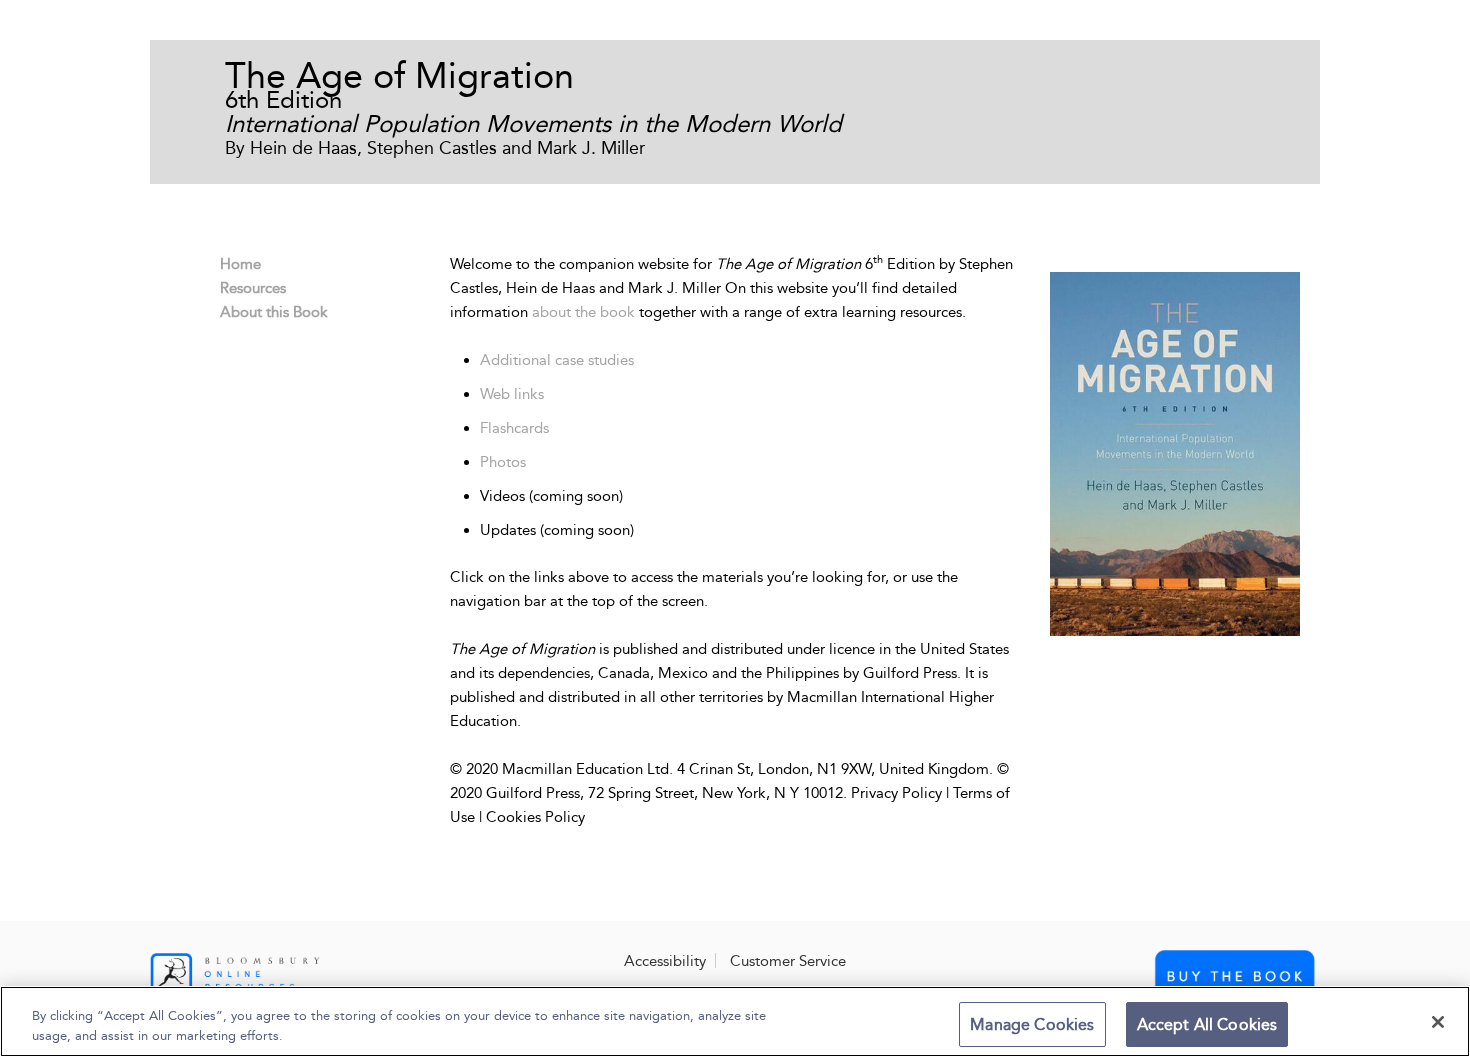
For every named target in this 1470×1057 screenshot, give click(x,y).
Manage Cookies (1032, 1024)
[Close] (1438, 1022)
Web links (512, 394)
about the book (583, 312)
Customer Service (788, 961)
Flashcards (514, 428)
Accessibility (665, 961)
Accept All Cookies (1207, 1024)
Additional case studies (557, 360)
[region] (735, 1021)
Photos (503, 462)
